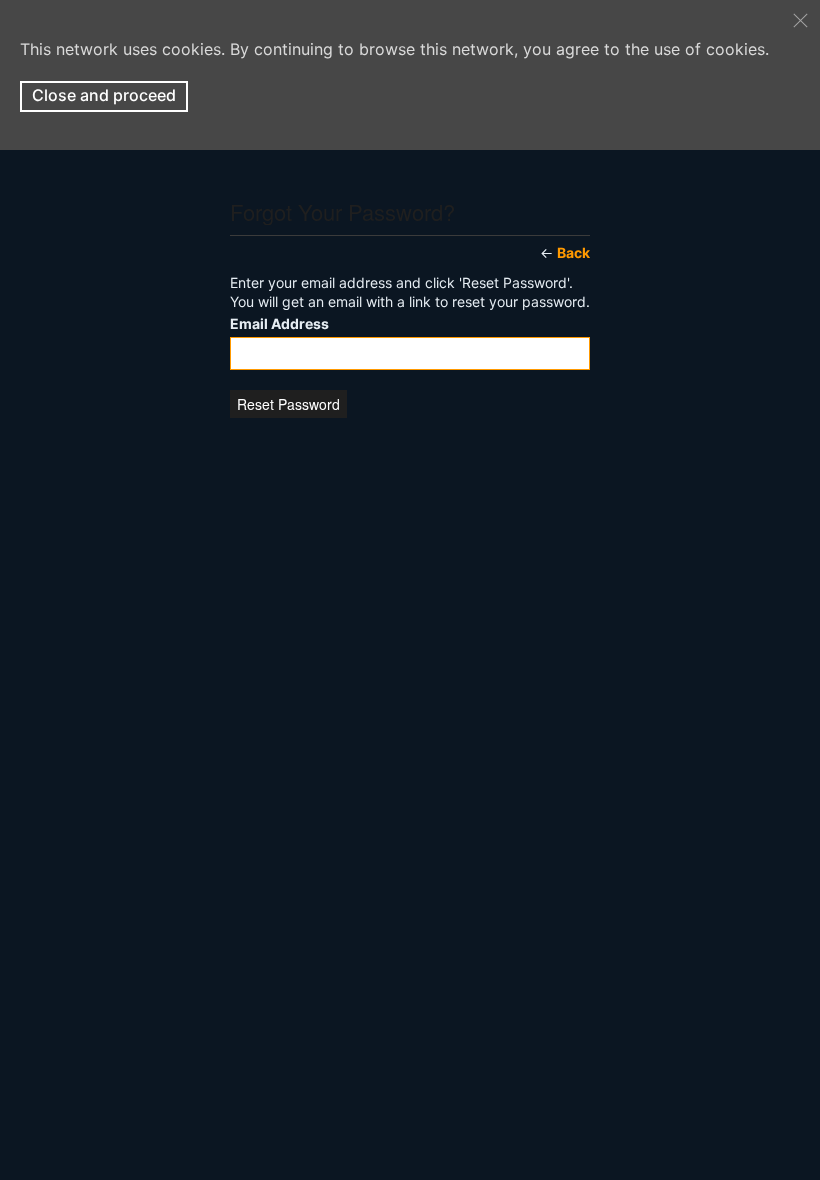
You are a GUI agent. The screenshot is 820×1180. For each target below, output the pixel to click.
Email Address (279, 324)
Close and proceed (104, 95)
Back (573, 252)
